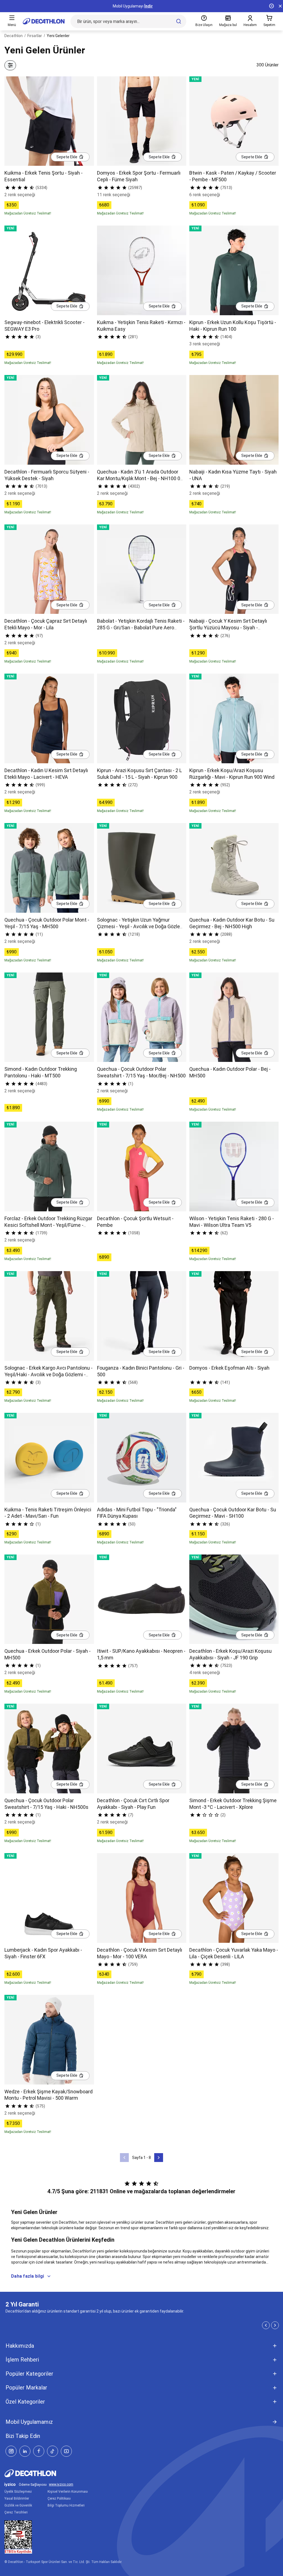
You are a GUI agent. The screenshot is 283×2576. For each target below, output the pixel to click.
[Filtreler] (10, 65)
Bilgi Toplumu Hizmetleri (66, 2505)
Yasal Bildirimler (17, 2499)
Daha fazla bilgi (27, 2276)
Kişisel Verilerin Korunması (68, 2492)
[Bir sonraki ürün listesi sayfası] (159, 2158)
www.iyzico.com (61, 2485)
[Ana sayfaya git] (44, 21)
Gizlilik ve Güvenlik (18, 2505)
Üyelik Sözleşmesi (18, 2492)
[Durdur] (271, 6)
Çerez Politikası (59, 2499)
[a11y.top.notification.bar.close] (280, 6)
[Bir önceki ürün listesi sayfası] (124, 2158)
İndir (149, 6)
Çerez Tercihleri (16, 2512)
